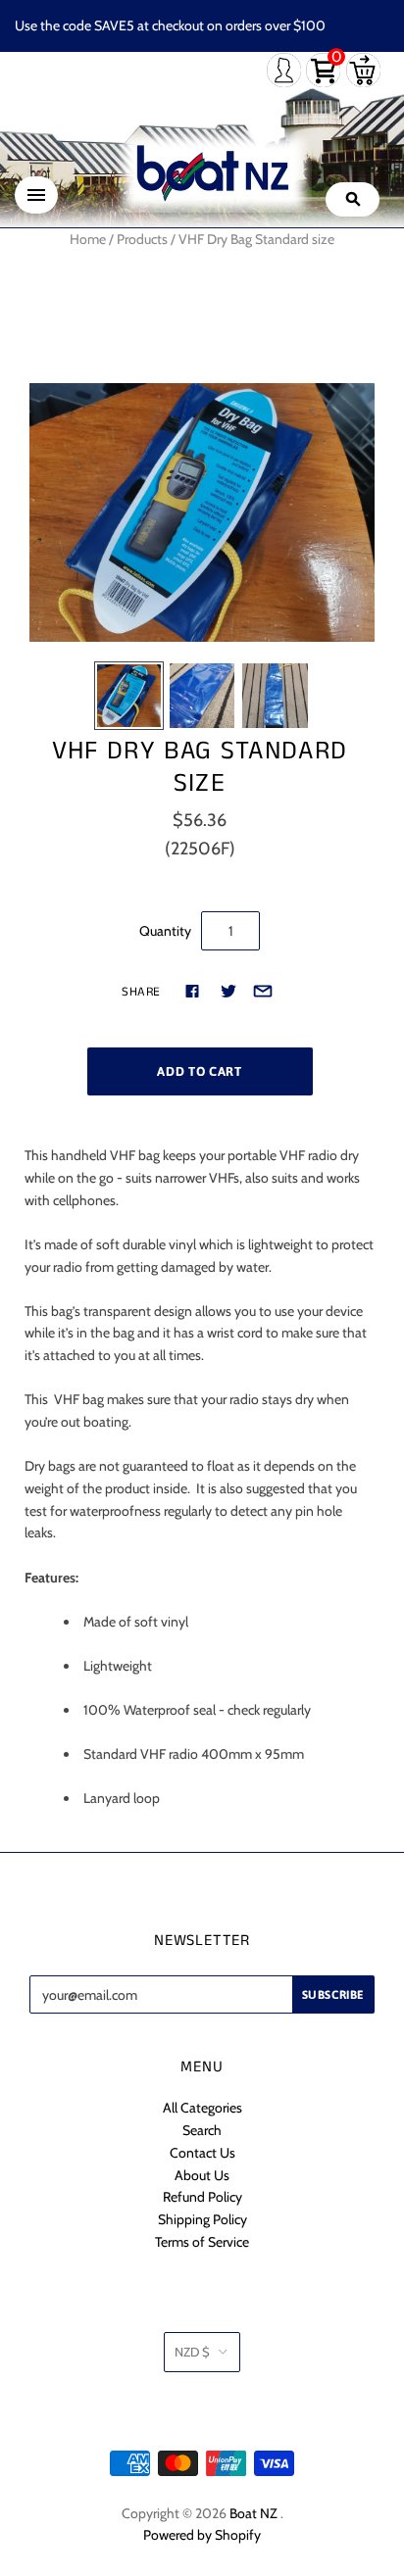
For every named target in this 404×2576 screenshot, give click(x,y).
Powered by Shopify (202, 2535)
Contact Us (202, 2153)
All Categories (202, 2108)
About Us (202, 2175)
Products (142, 239)
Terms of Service (202, 2242)
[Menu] (36, 195)
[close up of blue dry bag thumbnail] (202, 696)
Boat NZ (253, 2513)
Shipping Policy (202, 2219)
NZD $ (192, 2352)
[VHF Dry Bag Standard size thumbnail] (128, 696)
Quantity (165, 931)
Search (202, 2130)
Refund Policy (202, 2197)
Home (88, 239)
